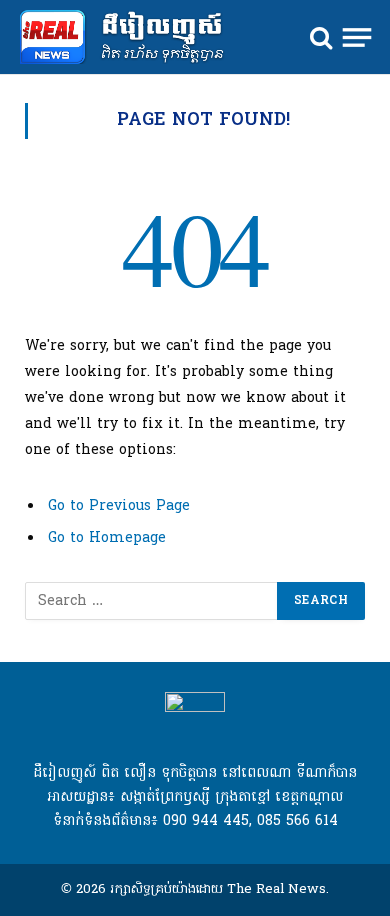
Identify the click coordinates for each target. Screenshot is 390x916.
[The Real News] (131, 37)
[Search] (321, 37)
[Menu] (357, 37)
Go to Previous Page (119, 506)
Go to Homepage (107, 538)
